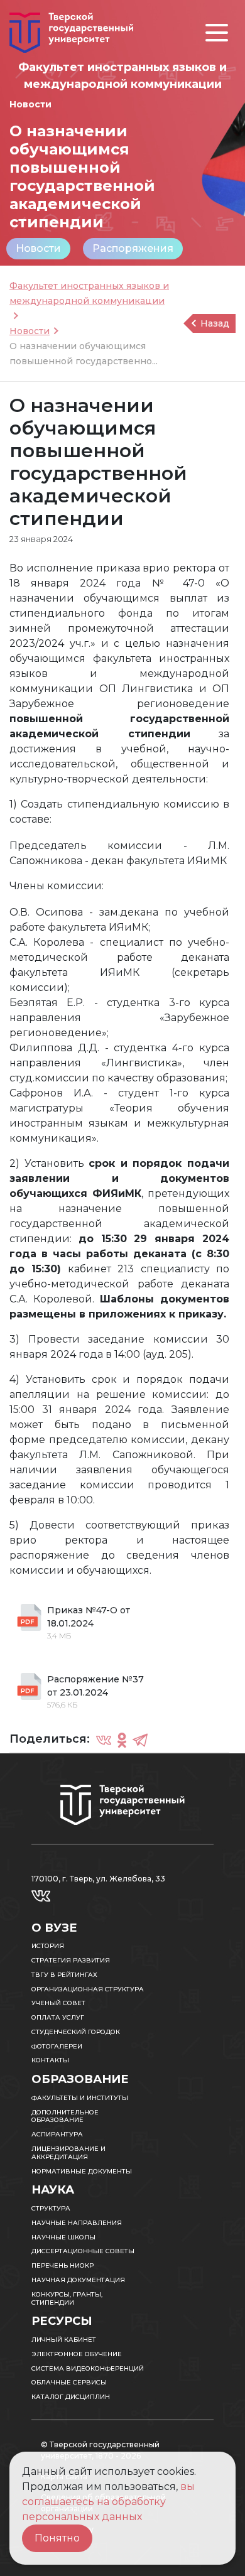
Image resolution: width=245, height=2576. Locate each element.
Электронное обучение (77, 2354)
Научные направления (77, 2223)
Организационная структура (88, 1989)
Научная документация (78, 2280)
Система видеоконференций (88, 2368)
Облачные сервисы (69, 2382)
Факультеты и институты (80, 2098)
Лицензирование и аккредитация (68, 2153)
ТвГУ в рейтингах (64, 1975)
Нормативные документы (82, 2171)
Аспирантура (57, 2134)
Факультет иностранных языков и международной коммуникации (89, 293)
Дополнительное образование (65, 2116)
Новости (38, 248)
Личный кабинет (64, 2340)
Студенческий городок (76, 2032)
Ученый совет (58, 2003)
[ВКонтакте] (104, 1740)
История (48, 1946)
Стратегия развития (71, 1960)
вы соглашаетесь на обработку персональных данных (108, 2502)
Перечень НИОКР (63, 2265)
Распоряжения (133, 248)
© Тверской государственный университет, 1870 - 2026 (100, 2450)
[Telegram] (140, 1740)
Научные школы (63, 2237)
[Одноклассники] (122, 1740)
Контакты (50, 2060)
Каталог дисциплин (71, 2397)
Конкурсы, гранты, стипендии (67, 2298)
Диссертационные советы (83, 2251)
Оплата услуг (58, 2017)
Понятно (57, 2538)
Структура (51, 2208)
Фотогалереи (57, 2046)
